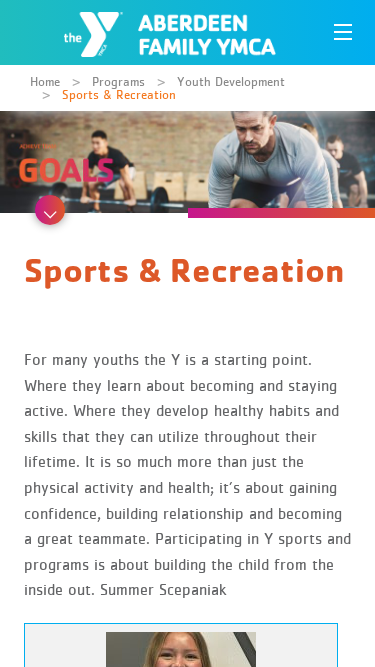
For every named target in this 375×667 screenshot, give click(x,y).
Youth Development (231, 81)
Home (45, 81)
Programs (118, 81)
